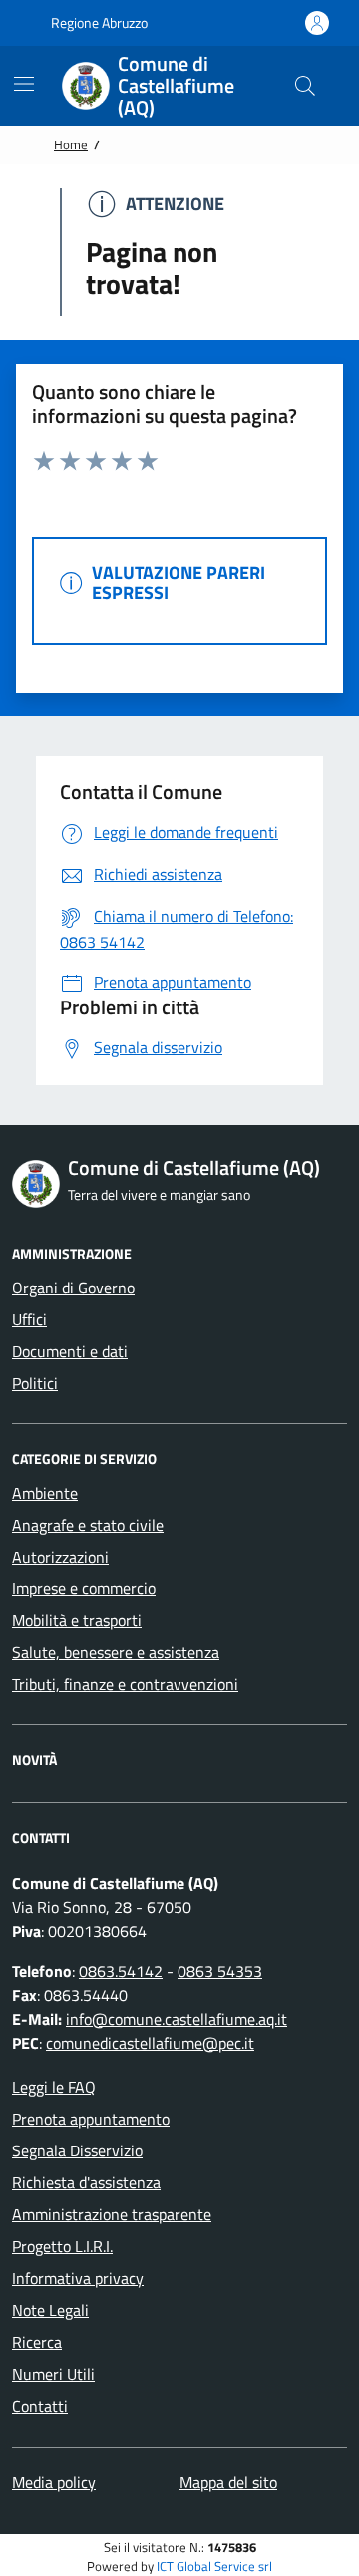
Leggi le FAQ (54, 2087)
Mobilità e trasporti (77, 1620)
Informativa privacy (78, 2278)
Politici (35, 1383)
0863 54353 (220, 1971)
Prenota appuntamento (91, 2119)
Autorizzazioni (60, 1557)
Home (71, 144)
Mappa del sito (228, 2482)
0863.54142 (121, 1971)
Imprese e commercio (84, 1588)
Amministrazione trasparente (112, 2214)
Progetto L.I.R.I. (62, 2246)
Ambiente (45, 1493)
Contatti (40, 2406)
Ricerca (37, 2342)
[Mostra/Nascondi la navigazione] (24, 84)
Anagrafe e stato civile (88, 1525)
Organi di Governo (73, 1288)
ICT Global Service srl (214, 2567)
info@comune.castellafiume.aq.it (177, 2019)
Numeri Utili (53, 2374)
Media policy (54, 2482)
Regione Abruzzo (98, 22)
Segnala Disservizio (77, 2150)
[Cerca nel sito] (305, 86)
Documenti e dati (70, 1351)
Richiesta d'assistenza (86, 2182)
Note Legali (50, 2310)
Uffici (29, 1319)
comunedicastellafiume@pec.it (150, 2043)
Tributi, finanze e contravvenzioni (125, 1684)
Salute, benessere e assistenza (116, 1652)
